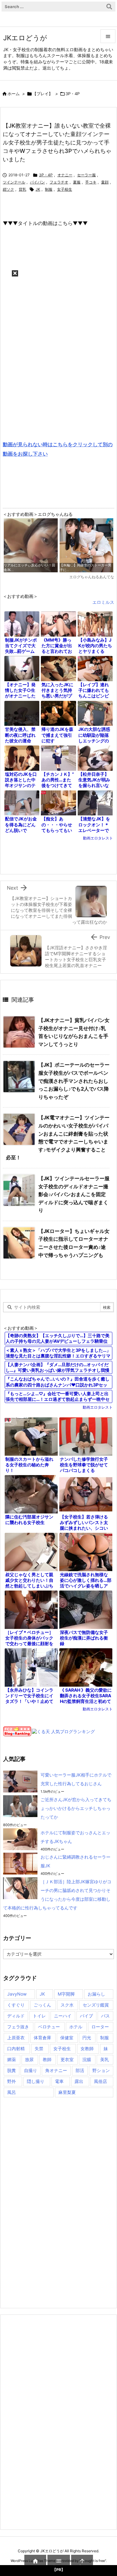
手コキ (91, 182)
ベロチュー (49, 2027)
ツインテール (14, 182)
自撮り (31, 2070)
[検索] (109, 7)
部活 (80, 2070)
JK (38, 189)
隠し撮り (36, 2081)
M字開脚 (66, 1994)
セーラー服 (86, 175)
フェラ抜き (18, 2027)
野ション (101, 2070)
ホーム (14, 94)
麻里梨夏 (67, 2092)
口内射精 (16, 2048)
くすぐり (16, 2005)
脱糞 (12, 2070)
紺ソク (8, 189)
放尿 (29, 2059)
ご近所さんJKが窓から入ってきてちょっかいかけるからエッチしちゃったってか (76, 1808)
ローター (100, 2027)
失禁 (39, 2048)
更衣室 (67, 2059)
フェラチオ (59, 182)
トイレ (39, 2016)
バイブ (86, 2016)
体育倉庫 (42, 2038)
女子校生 (65, 189)
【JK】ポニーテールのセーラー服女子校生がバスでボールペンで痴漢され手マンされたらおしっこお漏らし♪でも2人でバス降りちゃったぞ (74, 1081)
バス (105, 2016)
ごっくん (42, 2005)
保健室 (67, 2038)
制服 (49, 189)
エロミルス (103, 602)
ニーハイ (63, 2016)
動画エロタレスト (98, 838)
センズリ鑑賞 (96, 2005)
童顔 (105, 182)
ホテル (76, 2027)
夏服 (77, 182)
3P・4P (73, 94)
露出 (79, 2081)
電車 (59, 2081)
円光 (87, 2038)
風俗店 (100, 2081)
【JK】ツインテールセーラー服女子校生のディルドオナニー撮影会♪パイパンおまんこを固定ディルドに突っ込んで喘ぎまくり (74, 1194)
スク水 (67, 2005)
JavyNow (17, 1994)
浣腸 (87, 2059)
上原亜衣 (16, 2038)
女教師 (87, 2048)
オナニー (65, 175)
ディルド (16, 2016)
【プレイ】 (43, 94)
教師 (47, 2059)
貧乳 (22, 189)
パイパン (37, 182)
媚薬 (12, 2059)
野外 (12, 2081)
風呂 (12, 2092)
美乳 (105, 2059)
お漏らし (96, 1994)
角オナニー (56, 2070)
